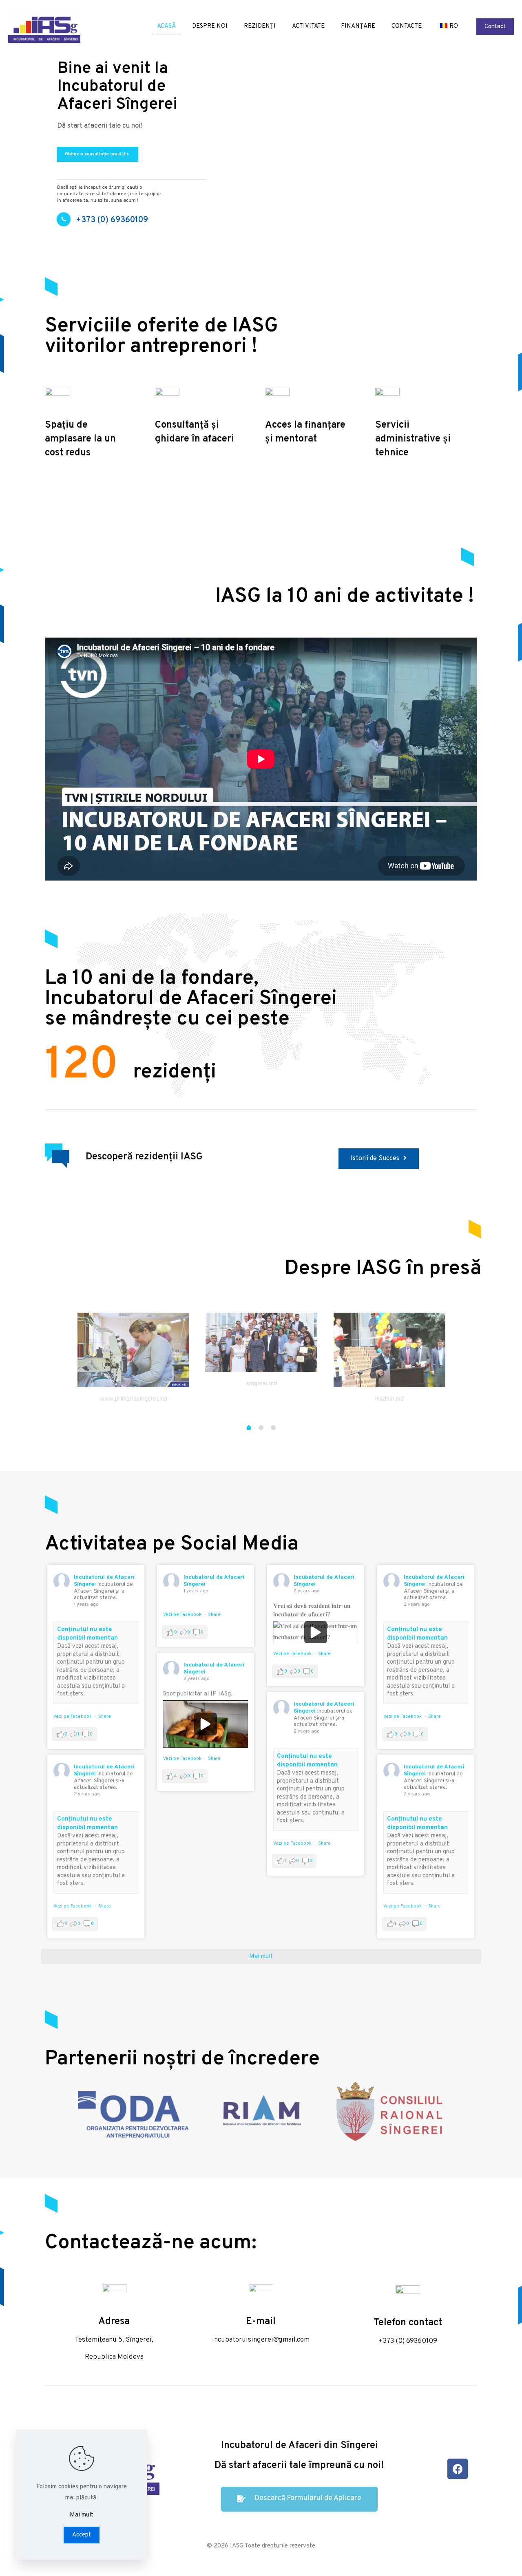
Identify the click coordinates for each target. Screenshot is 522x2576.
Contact (495, 27)
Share (105, 1717)
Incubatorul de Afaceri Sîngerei (214, 1581)
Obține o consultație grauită (97, 154)
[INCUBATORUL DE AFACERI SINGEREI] (44, 26)
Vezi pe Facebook (73, 1717)
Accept (82, 2535)
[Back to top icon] (483, 2559)
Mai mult (82, 2515)
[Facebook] (458, 2469)
